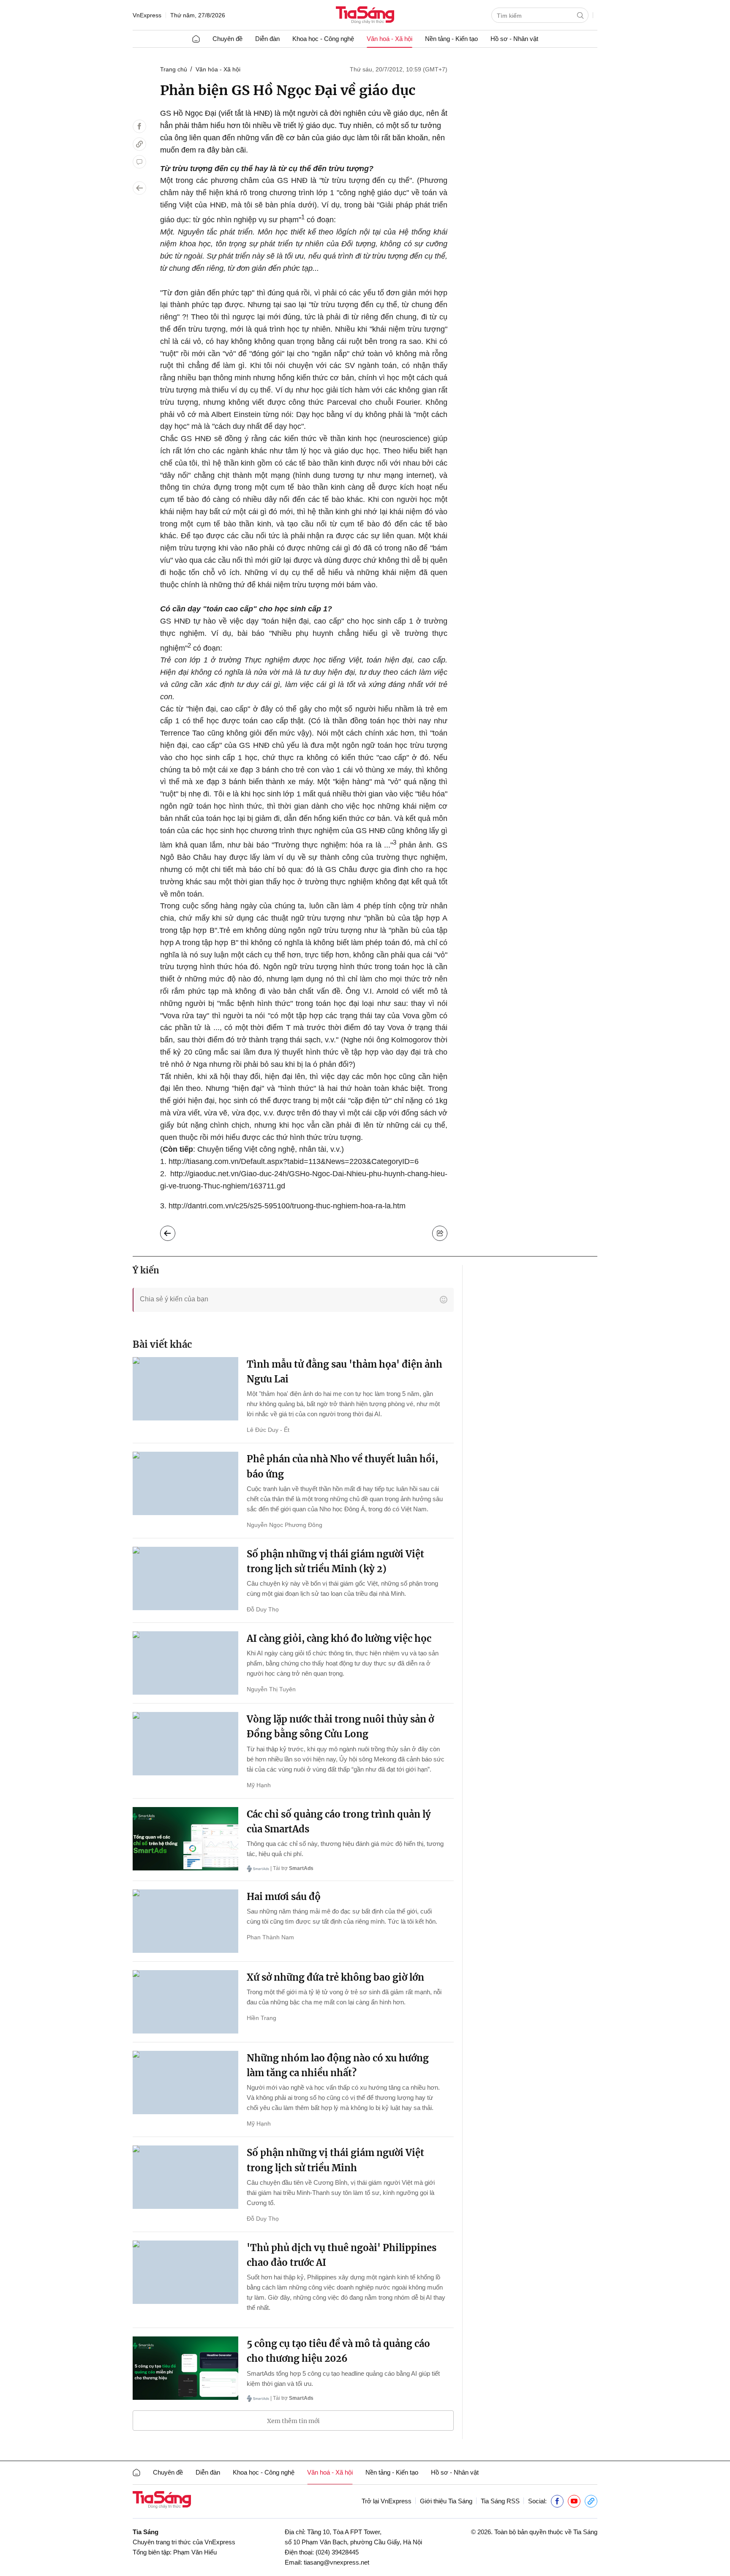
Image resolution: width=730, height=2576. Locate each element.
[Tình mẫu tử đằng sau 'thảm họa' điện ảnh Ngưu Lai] (185, 1389)
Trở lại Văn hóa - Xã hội (174, 1231)
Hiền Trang (261, 2018)
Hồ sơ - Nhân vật (514, 39)
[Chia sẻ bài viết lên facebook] (139, 126)
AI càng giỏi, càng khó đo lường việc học (339, 1638)
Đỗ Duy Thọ (263, 1609)
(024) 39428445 (337, 2552)
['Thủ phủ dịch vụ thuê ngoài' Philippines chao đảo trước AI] (185, 2272)
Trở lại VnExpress (387, 2501)
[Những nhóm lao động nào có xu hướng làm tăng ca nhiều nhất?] (185, 2083)
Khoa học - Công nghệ (323, 39)
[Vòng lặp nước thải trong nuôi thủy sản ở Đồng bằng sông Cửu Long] (185, 1744)
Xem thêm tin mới (293, 2421)
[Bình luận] (139, 162)
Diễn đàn (267, 39)
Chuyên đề (227, 39)
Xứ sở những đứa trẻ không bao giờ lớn (335, 1977)
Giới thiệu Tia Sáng (446, 2501)
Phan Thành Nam (270, 1937)
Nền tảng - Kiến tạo (451, 39)
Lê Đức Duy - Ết (268, 1430)
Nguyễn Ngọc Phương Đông (285, 1525)
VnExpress (147, 15)
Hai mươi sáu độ (284, 1897)
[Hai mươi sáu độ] (185, 1921)
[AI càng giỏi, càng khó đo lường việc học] (185, 1663)
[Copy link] (139, 144)
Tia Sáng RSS (500, 2501)
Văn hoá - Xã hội (390, 39)
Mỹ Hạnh (259, 1785)
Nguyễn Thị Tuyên (271, 1689)
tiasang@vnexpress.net (336, 2562)
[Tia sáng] (365, 16)
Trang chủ (174, 69)
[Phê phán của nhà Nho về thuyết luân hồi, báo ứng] (185, 1483)
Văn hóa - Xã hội (218, 69)
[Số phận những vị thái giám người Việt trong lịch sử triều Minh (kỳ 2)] (185, 1578)
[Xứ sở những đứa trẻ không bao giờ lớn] (185, 2002)
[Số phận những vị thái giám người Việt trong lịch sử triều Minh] (185, 2177)
